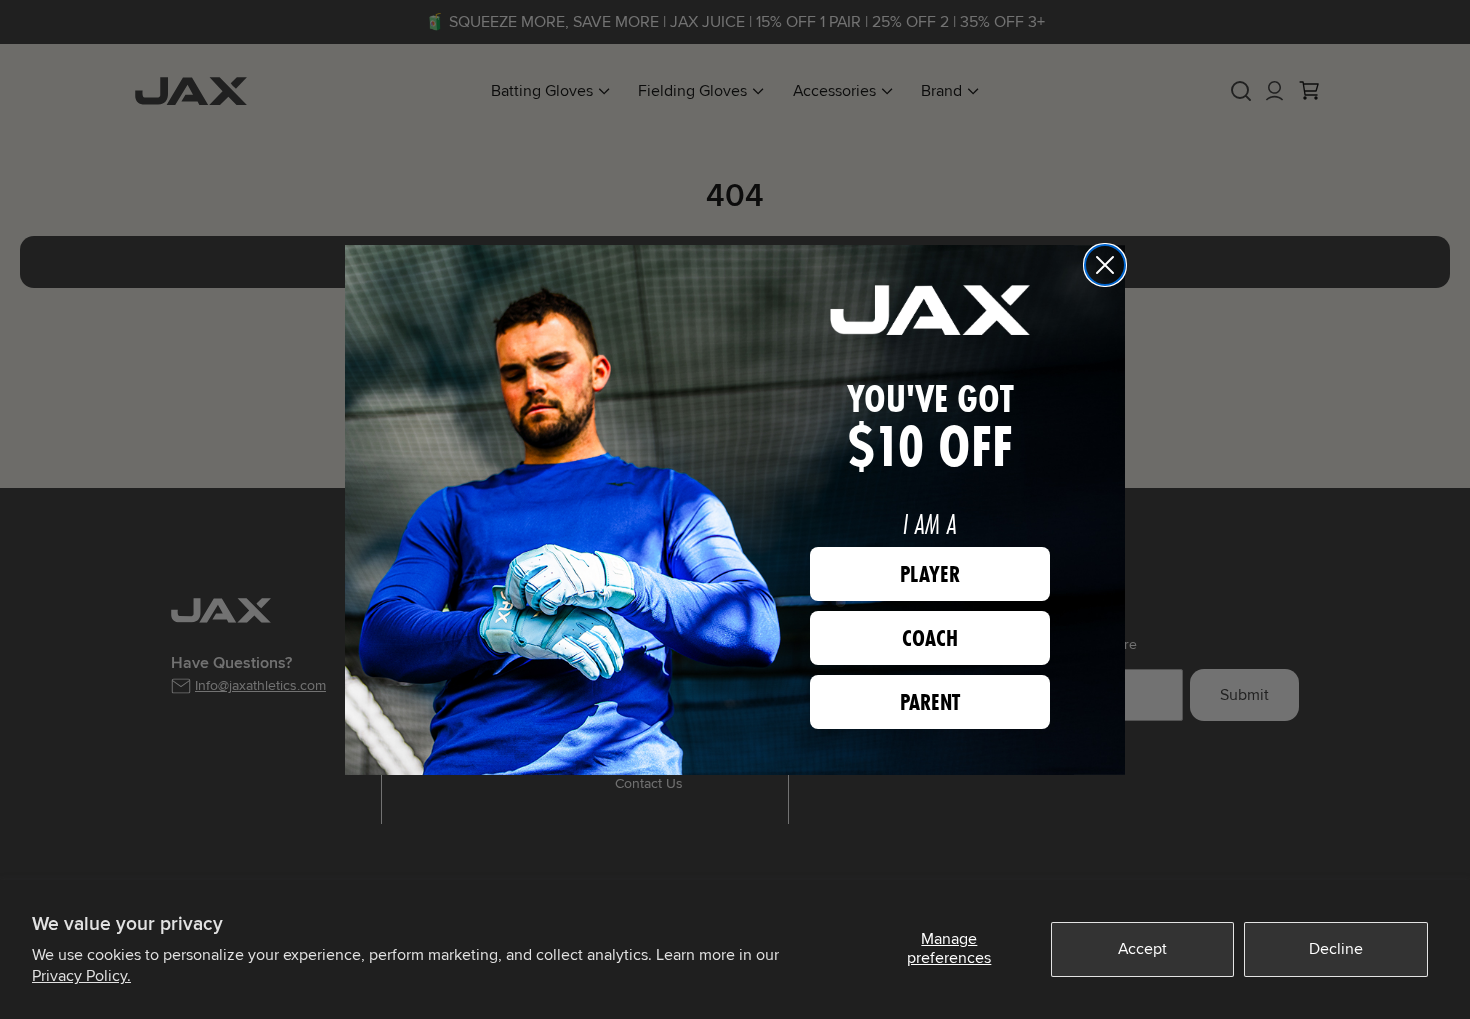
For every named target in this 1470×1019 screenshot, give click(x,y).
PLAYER (930, 574)
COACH (930, 638)
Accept (1142, 949)
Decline (1336, 949)
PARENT (930, 702)
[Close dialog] (1105, 265)
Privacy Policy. (81, 976)
